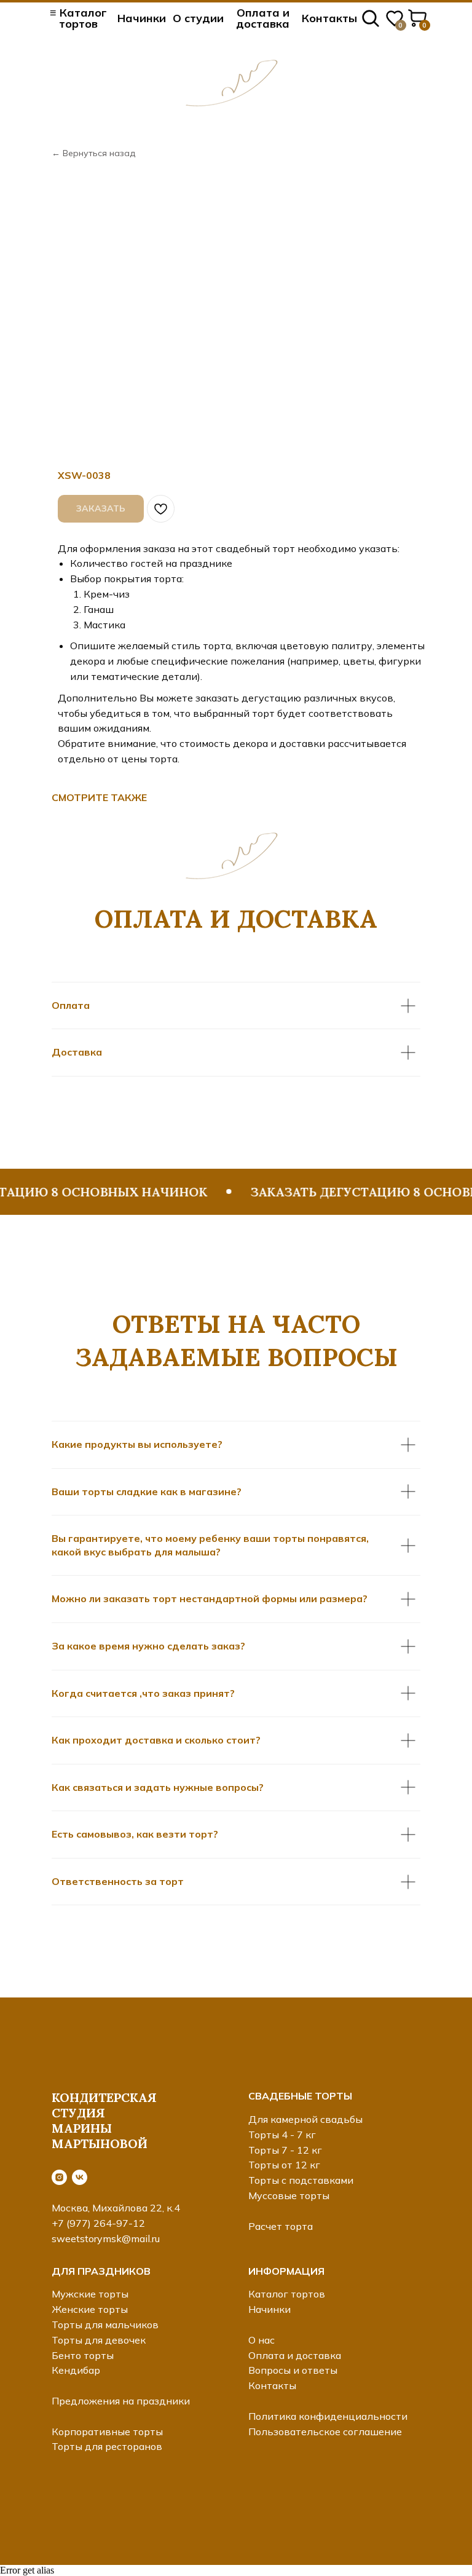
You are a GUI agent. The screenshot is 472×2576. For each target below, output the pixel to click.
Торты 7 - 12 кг (285, 2150)
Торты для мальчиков (105, 2325)
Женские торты (90, 2309)
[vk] (80, 2177)
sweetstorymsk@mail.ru (106, 2238)
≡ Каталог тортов (78, 18)
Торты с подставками (301, 2180)
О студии (198, 18)
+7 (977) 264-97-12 (98, 2223)
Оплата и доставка (263, 18)
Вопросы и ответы (293, 2370)
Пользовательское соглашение (325, 2432)
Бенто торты (83, 2355)
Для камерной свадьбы (305, 2119)
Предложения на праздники (121, 2401)
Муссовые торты (289, 2195)
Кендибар (76, 2370)
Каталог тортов (287, 2294)
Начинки (142, 18)
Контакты (329, 18)
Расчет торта (281, 2226)
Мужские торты (90, 2294)
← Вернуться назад (93, 153)
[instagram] (59, 2177)
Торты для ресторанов (107, 2446)
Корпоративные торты (107, 2432)
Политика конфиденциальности (328, 2416)
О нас (262, 2340)
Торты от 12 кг (284, 2165)
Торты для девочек (99, 2340)
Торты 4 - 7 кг (282, 2135)
